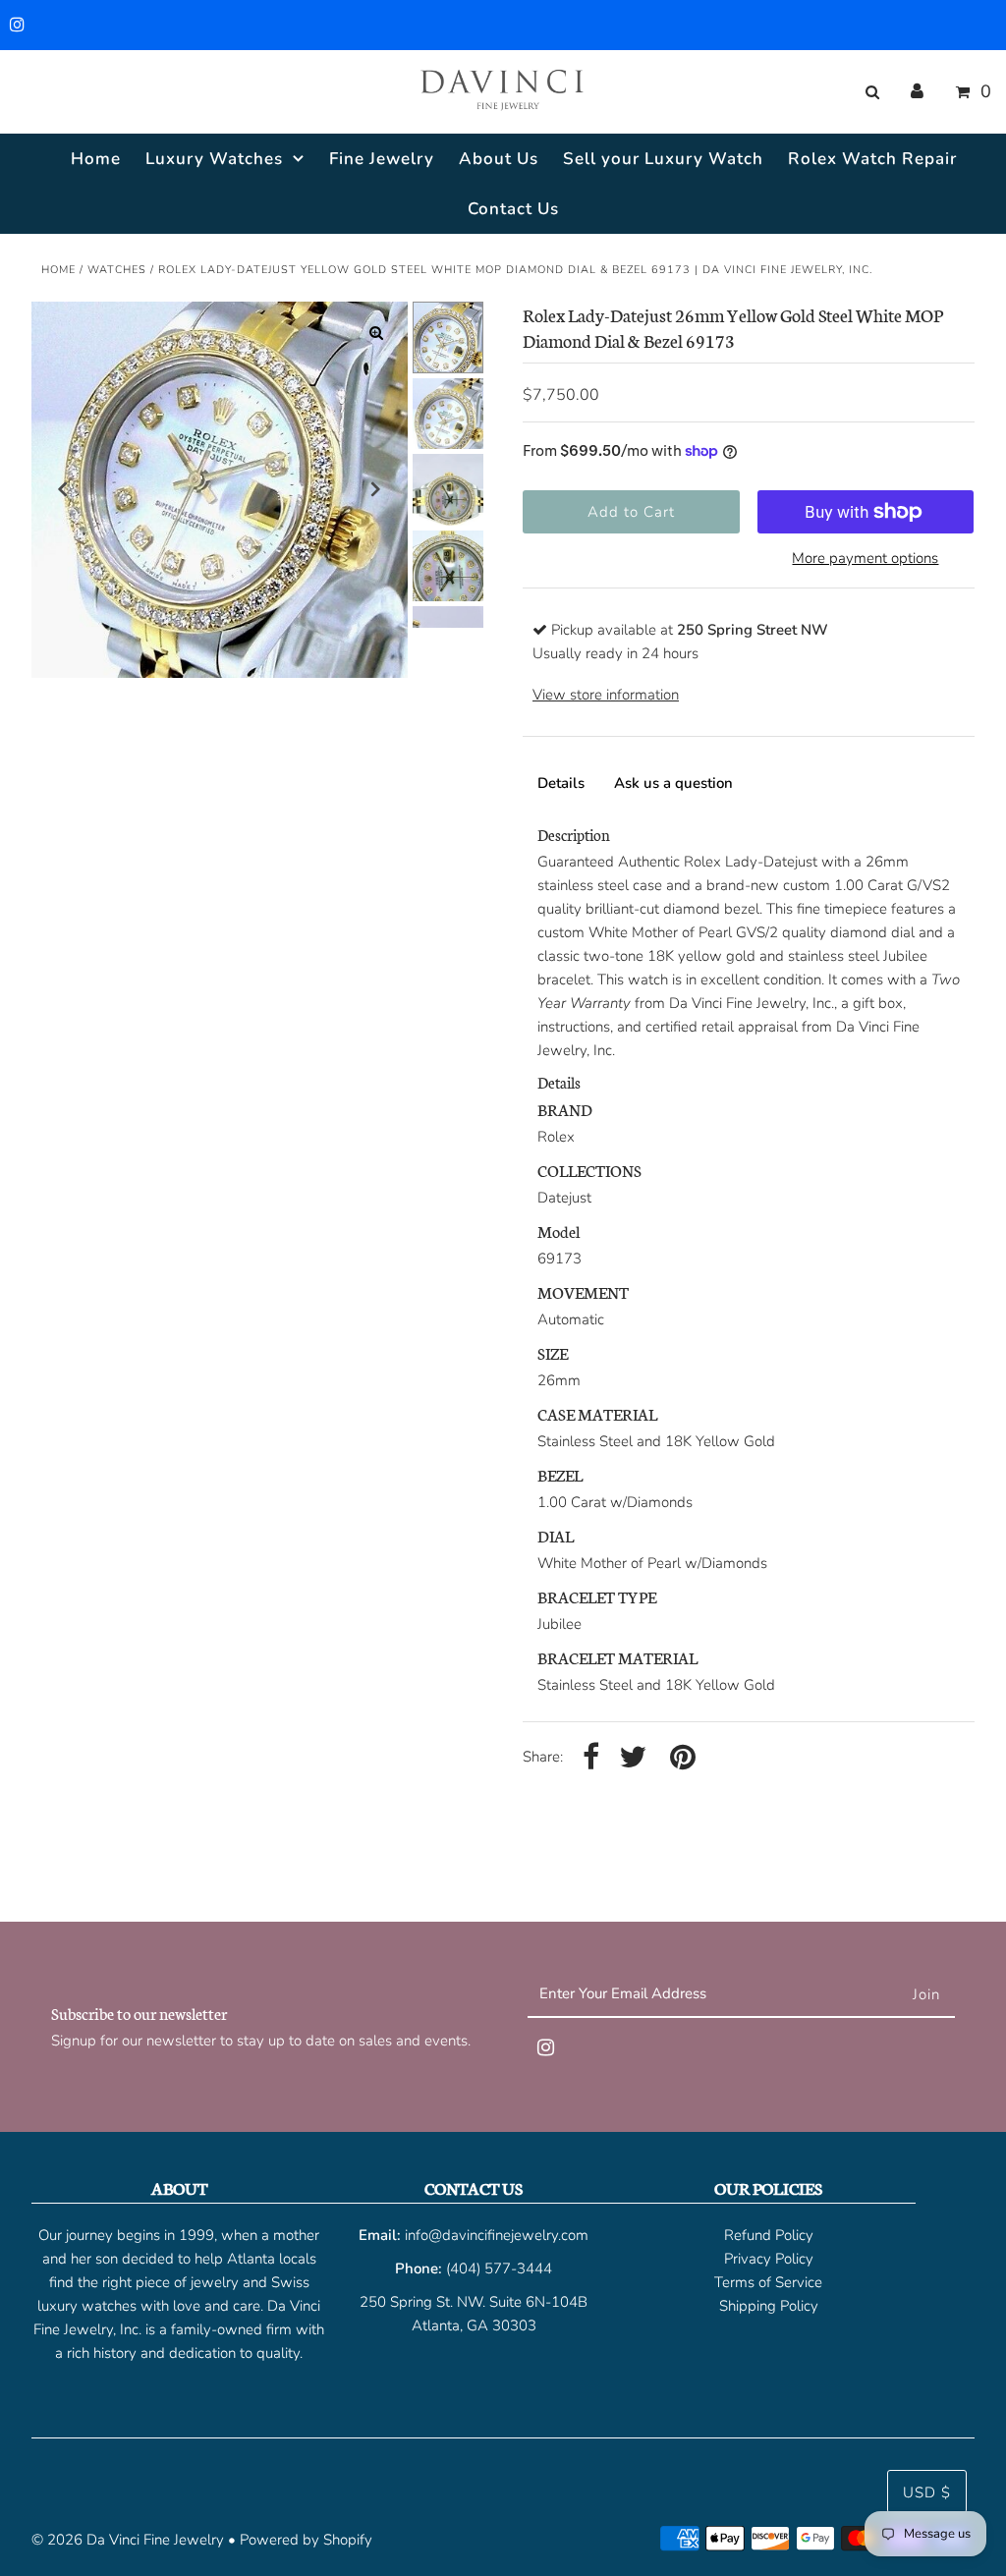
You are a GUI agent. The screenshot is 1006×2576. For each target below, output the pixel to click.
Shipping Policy (769, 2306)
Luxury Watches (214, 159)
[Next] (376, 489)
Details (561, 783)
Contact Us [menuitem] (513, 209)
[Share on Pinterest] (683, 1758)
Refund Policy (769, 2235)
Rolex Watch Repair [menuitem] (872, 159)
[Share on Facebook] (591, 1758)
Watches (117, 270)
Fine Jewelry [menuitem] (382, 159)
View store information (606, 695)
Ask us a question (673, 783)
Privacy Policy (769, 2259)
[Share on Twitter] (633, 1758)
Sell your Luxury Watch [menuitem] (663, 159)
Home (58, 270)
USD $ (927, 2492)
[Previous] (63, 489)
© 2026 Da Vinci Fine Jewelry (128, 2540)
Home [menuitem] (96, 159)
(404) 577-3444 (499, 2268)
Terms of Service (768, 2282)
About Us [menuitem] (499, 159)
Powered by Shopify (306, 2540)
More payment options (865, 558)
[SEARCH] (869, 92)
